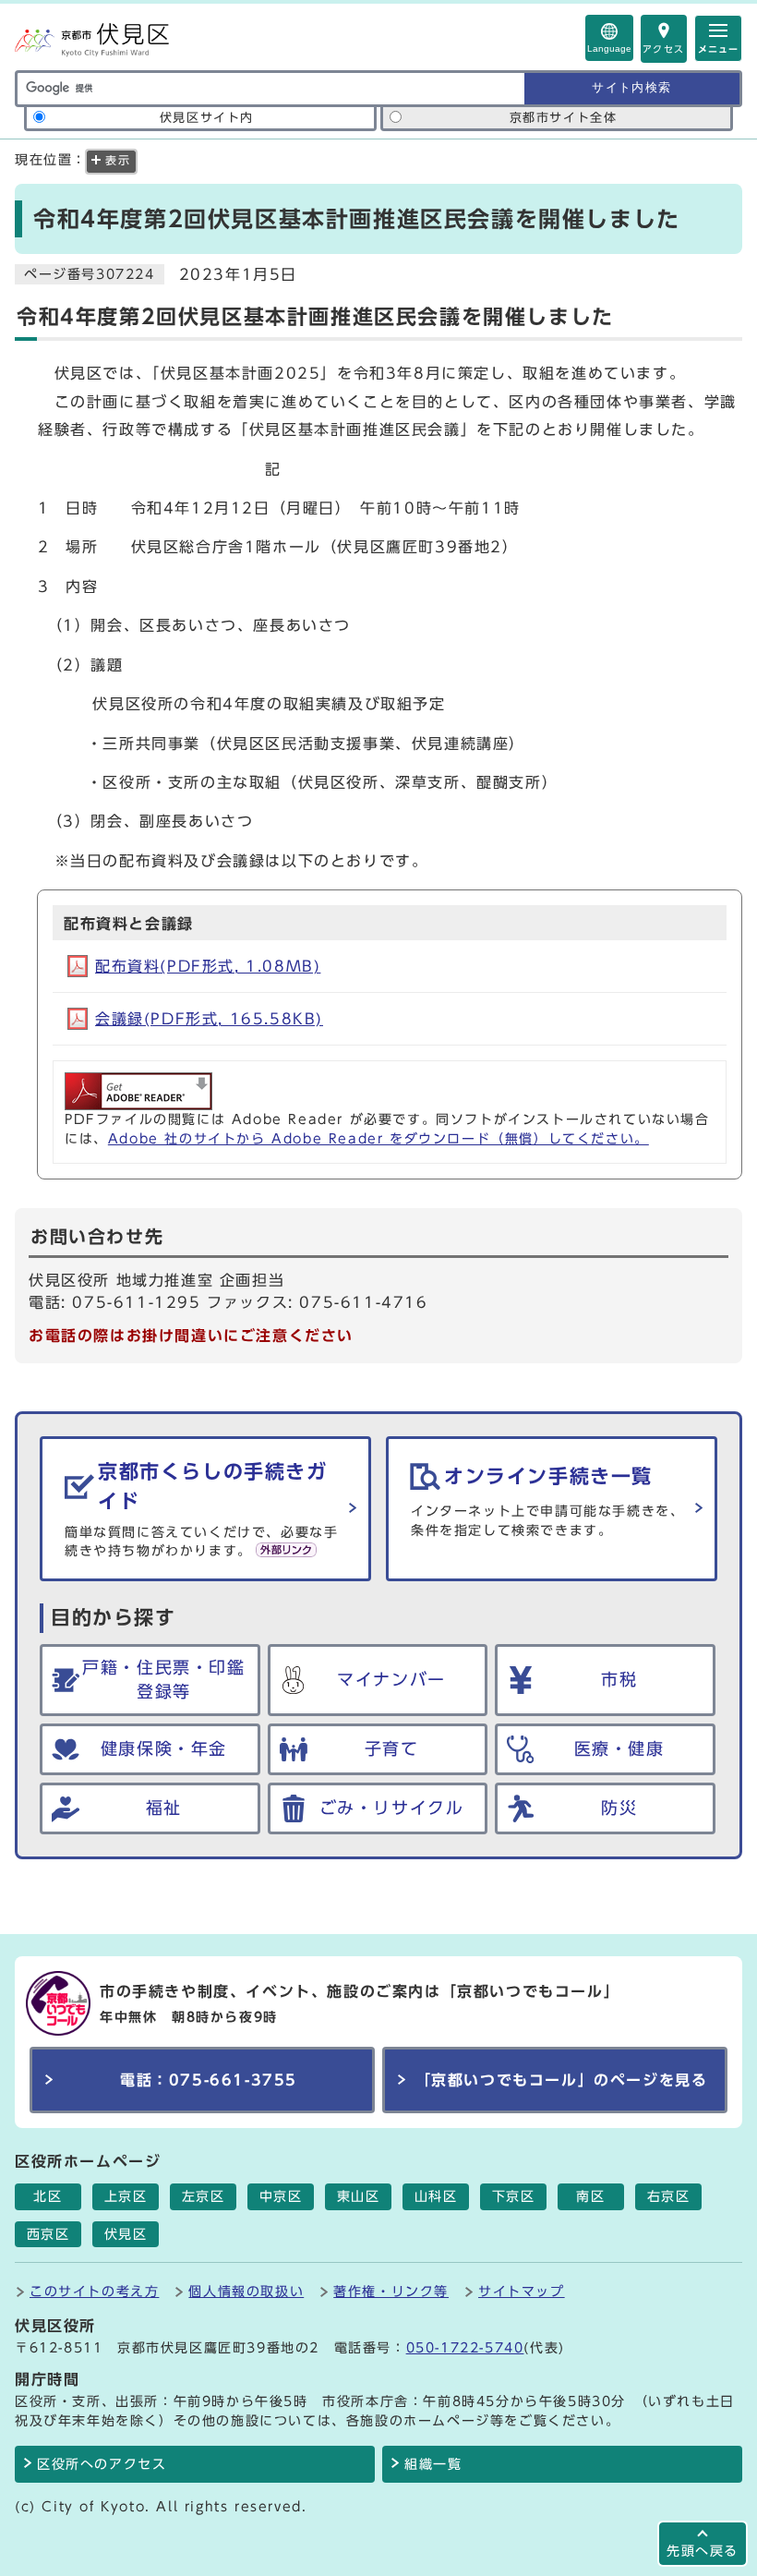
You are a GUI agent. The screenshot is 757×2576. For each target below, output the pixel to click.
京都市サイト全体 (564, 118)
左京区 (204, 2196)
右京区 (669, 2196)
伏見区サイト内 (207, 118)
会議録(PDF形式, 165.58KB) (209, 1019)
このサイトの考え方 (94, 2291)
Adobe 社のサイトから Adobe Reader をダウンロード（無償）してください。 (378, 1139)
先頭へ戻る (703, 2551)
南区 (590, 2196)
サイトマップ (522, 2291)
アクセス (664, 49)
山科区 (436, 2196)
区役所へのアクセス (102, 2464)
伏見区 (126, 2234)
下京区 (514, 2196)
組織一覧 (433, 2464)
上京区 (126, 2196)
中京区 (281, 2196)
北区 (48, 2196)
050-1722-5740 (465, 2347)
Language (609, 48)
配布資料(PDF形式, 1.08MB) (208, 966)
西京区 (48, 2234)
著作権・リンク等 (391, 2291)
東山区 (359, 2196)
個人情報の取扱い (246, 2291)
